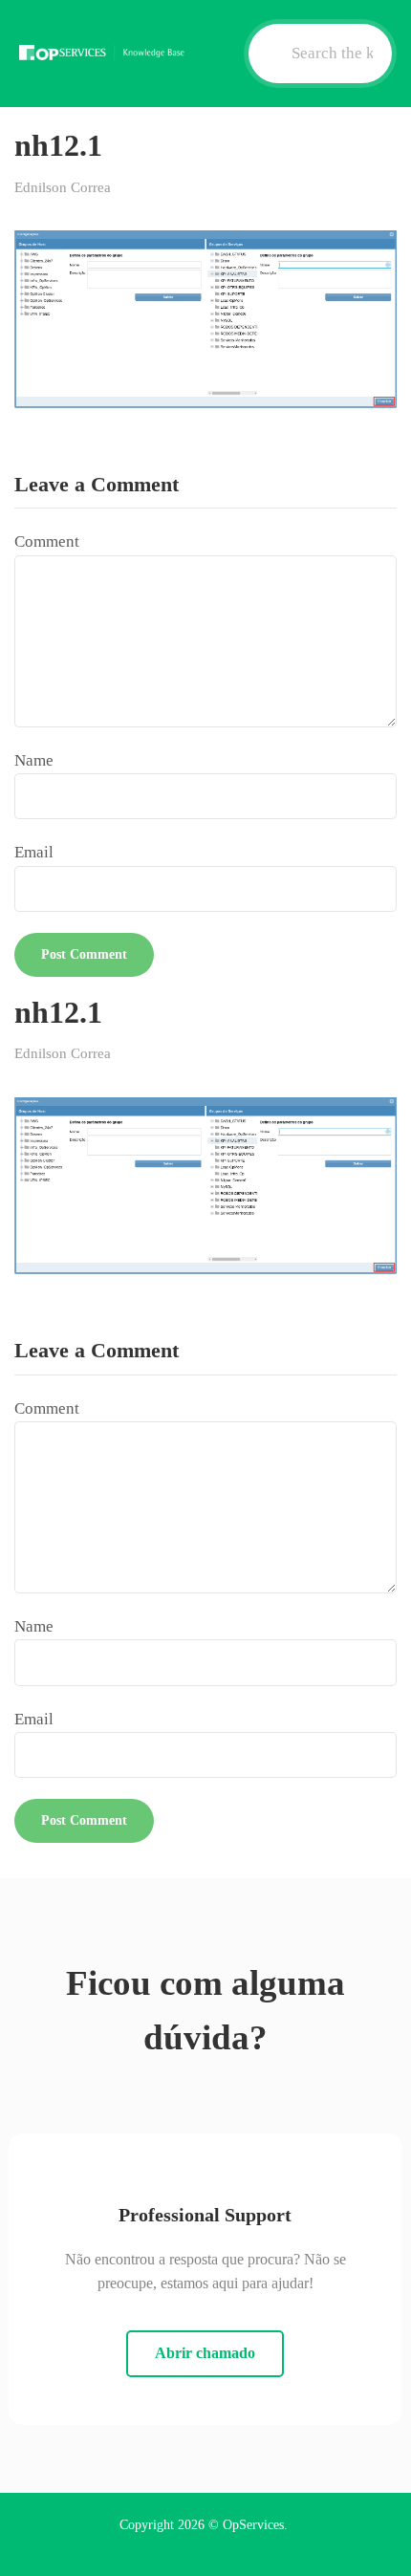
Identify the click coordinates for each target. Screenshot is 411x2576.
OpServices (253, 2525)
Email (34, 852)
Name (34, 760)
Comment (47, 541)
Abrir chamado (205, 2353)
